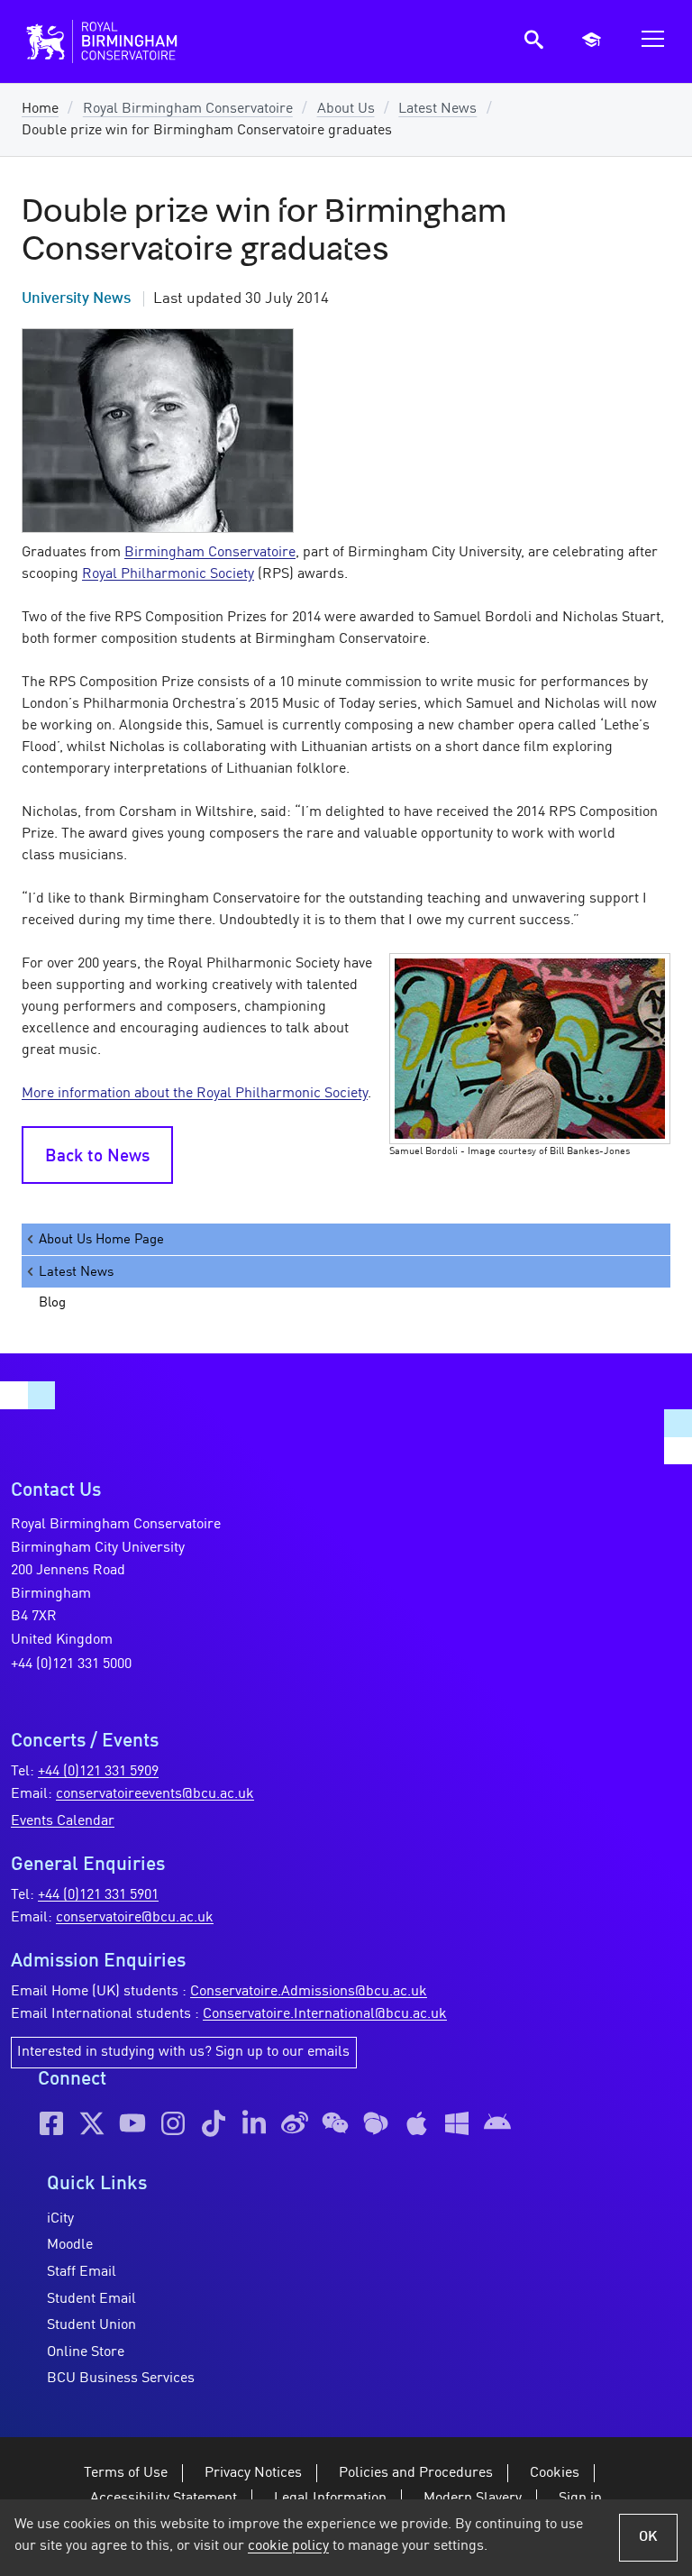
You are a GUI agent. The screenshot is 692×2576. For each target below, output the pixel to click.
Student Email (91, 2299)
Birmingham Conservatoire (210, 553)
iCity (60, 2219)
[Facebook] (51, 2123)
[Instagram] (173, 2123)
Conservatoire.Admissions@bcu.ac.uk (309, 1992)
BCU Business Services (121, 2379)
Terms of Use (126, 2473)
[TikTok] (214, 2123)
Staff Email (82, 2272)
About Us (346, 109)
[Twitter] (92, 2123)
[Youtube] (132, 2123)
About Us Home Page (101, 1240)
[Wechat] (335, 2123)
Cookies (555, 2473)
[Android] (497, 2123)
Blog (52, 1303)
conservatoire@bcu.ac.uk (135, 1918)
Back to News (97, 1157)
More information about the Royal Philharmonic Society (195, 1094)
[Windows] (457, 2123)
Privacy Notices (253, 2473)
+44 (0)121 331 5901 (98, 1895)
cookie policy (288, 2546)
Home (40, 109)
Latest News (437, 109)
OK (648, 2537)
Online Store (86, 2352)
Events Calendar (63, 1821)
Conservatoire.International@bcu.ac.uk (325, 2014)
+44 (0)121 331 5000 (71, 1664)
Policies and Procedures (416, 2473)
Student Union (91, 2325)
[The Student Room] (376, 2123)
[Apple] (416, 2123)
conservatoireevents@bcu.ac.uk (155, 1794)
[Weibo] (295, 2123)
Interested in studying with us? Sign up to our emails (183, 2052)
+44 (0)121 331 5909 (98, 1772)
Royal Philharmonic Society (168, 574)
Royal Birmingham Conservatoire (188, 109)
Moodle (70, 2245)
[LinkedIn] (254, 2123)
